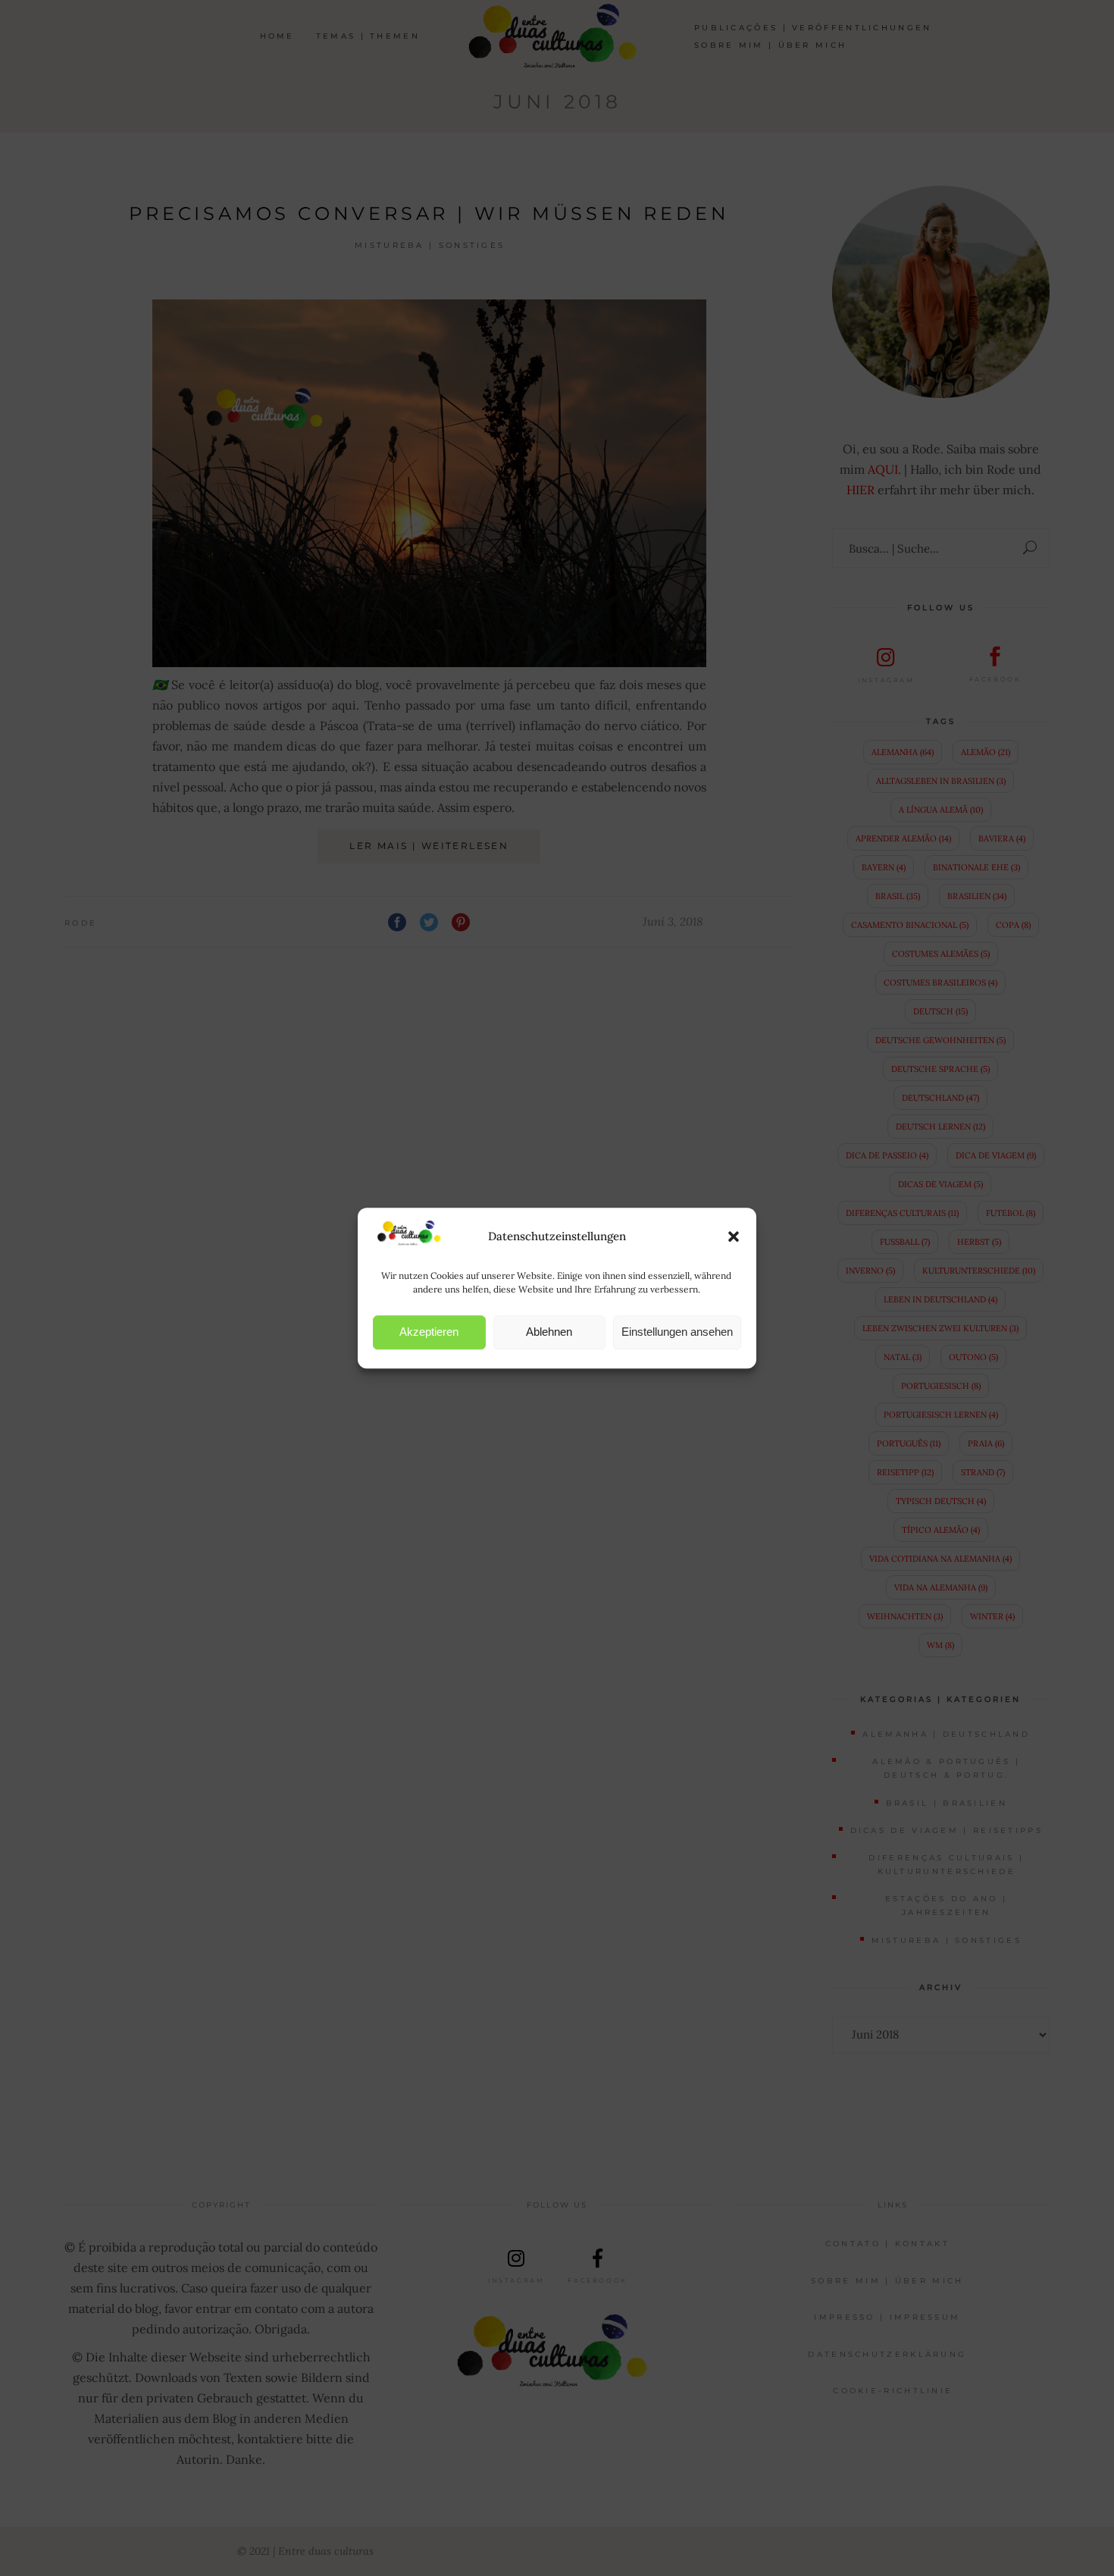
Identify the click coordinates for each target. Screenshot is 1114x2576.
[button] (734, 1236)
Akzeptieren (429, 1332)
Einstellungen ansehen (677, 1332)
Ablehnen (549, 1332)
